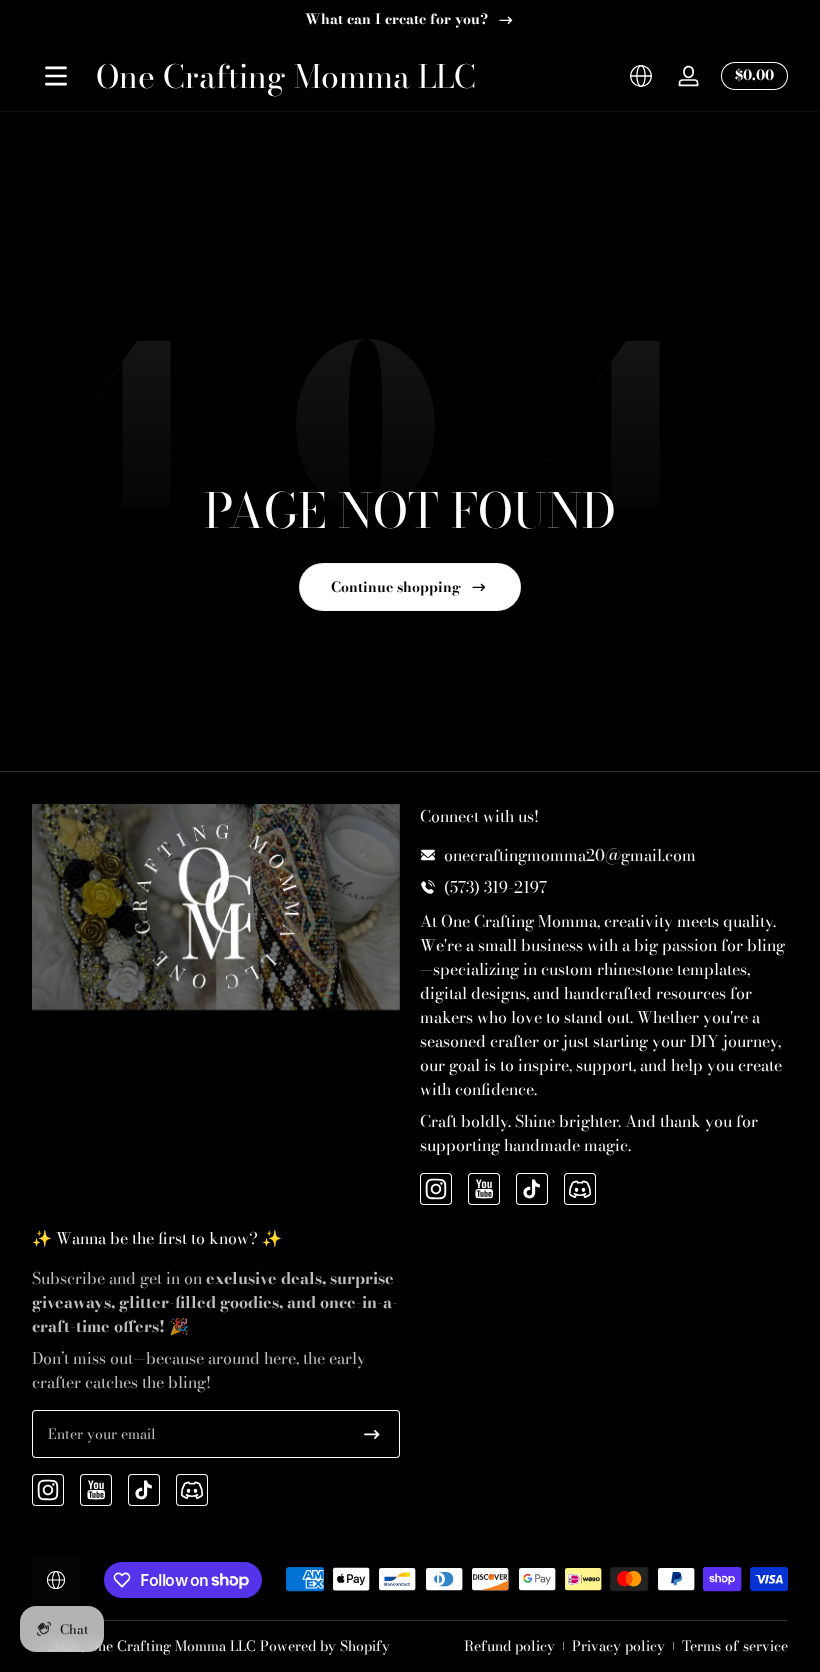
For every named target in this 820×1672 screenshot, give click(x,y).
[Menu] (56, 76)
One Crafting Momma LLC (172, 1646)
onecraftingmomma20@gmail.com (570, 855)
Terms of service (735, 1647)
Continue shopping (396, 587)
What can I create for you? (396, 20)
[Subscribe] (372, 1434)
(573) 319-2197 (495, 887)
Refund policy (509, 1647)
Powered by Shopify (325, 1646)
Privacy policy (618, 1647)
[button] (641, 76)
